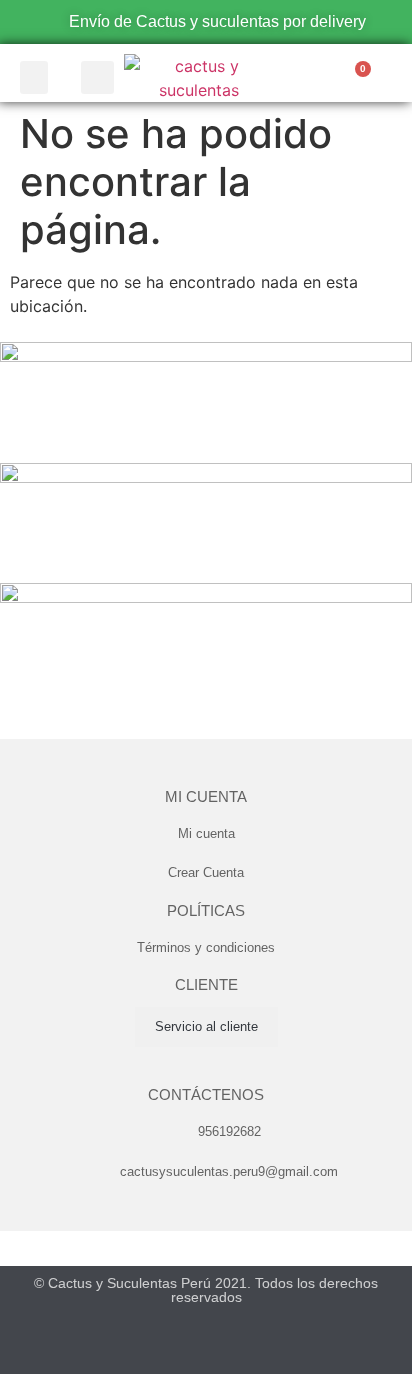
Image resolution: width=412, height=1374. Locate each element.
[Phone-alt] (312, 79)
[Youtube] (186, 1356)
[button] (34, 77)
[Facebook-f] (147, 1356)
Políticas (206, 910)
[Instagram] (225, 1356)
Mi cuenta (206, 796)
